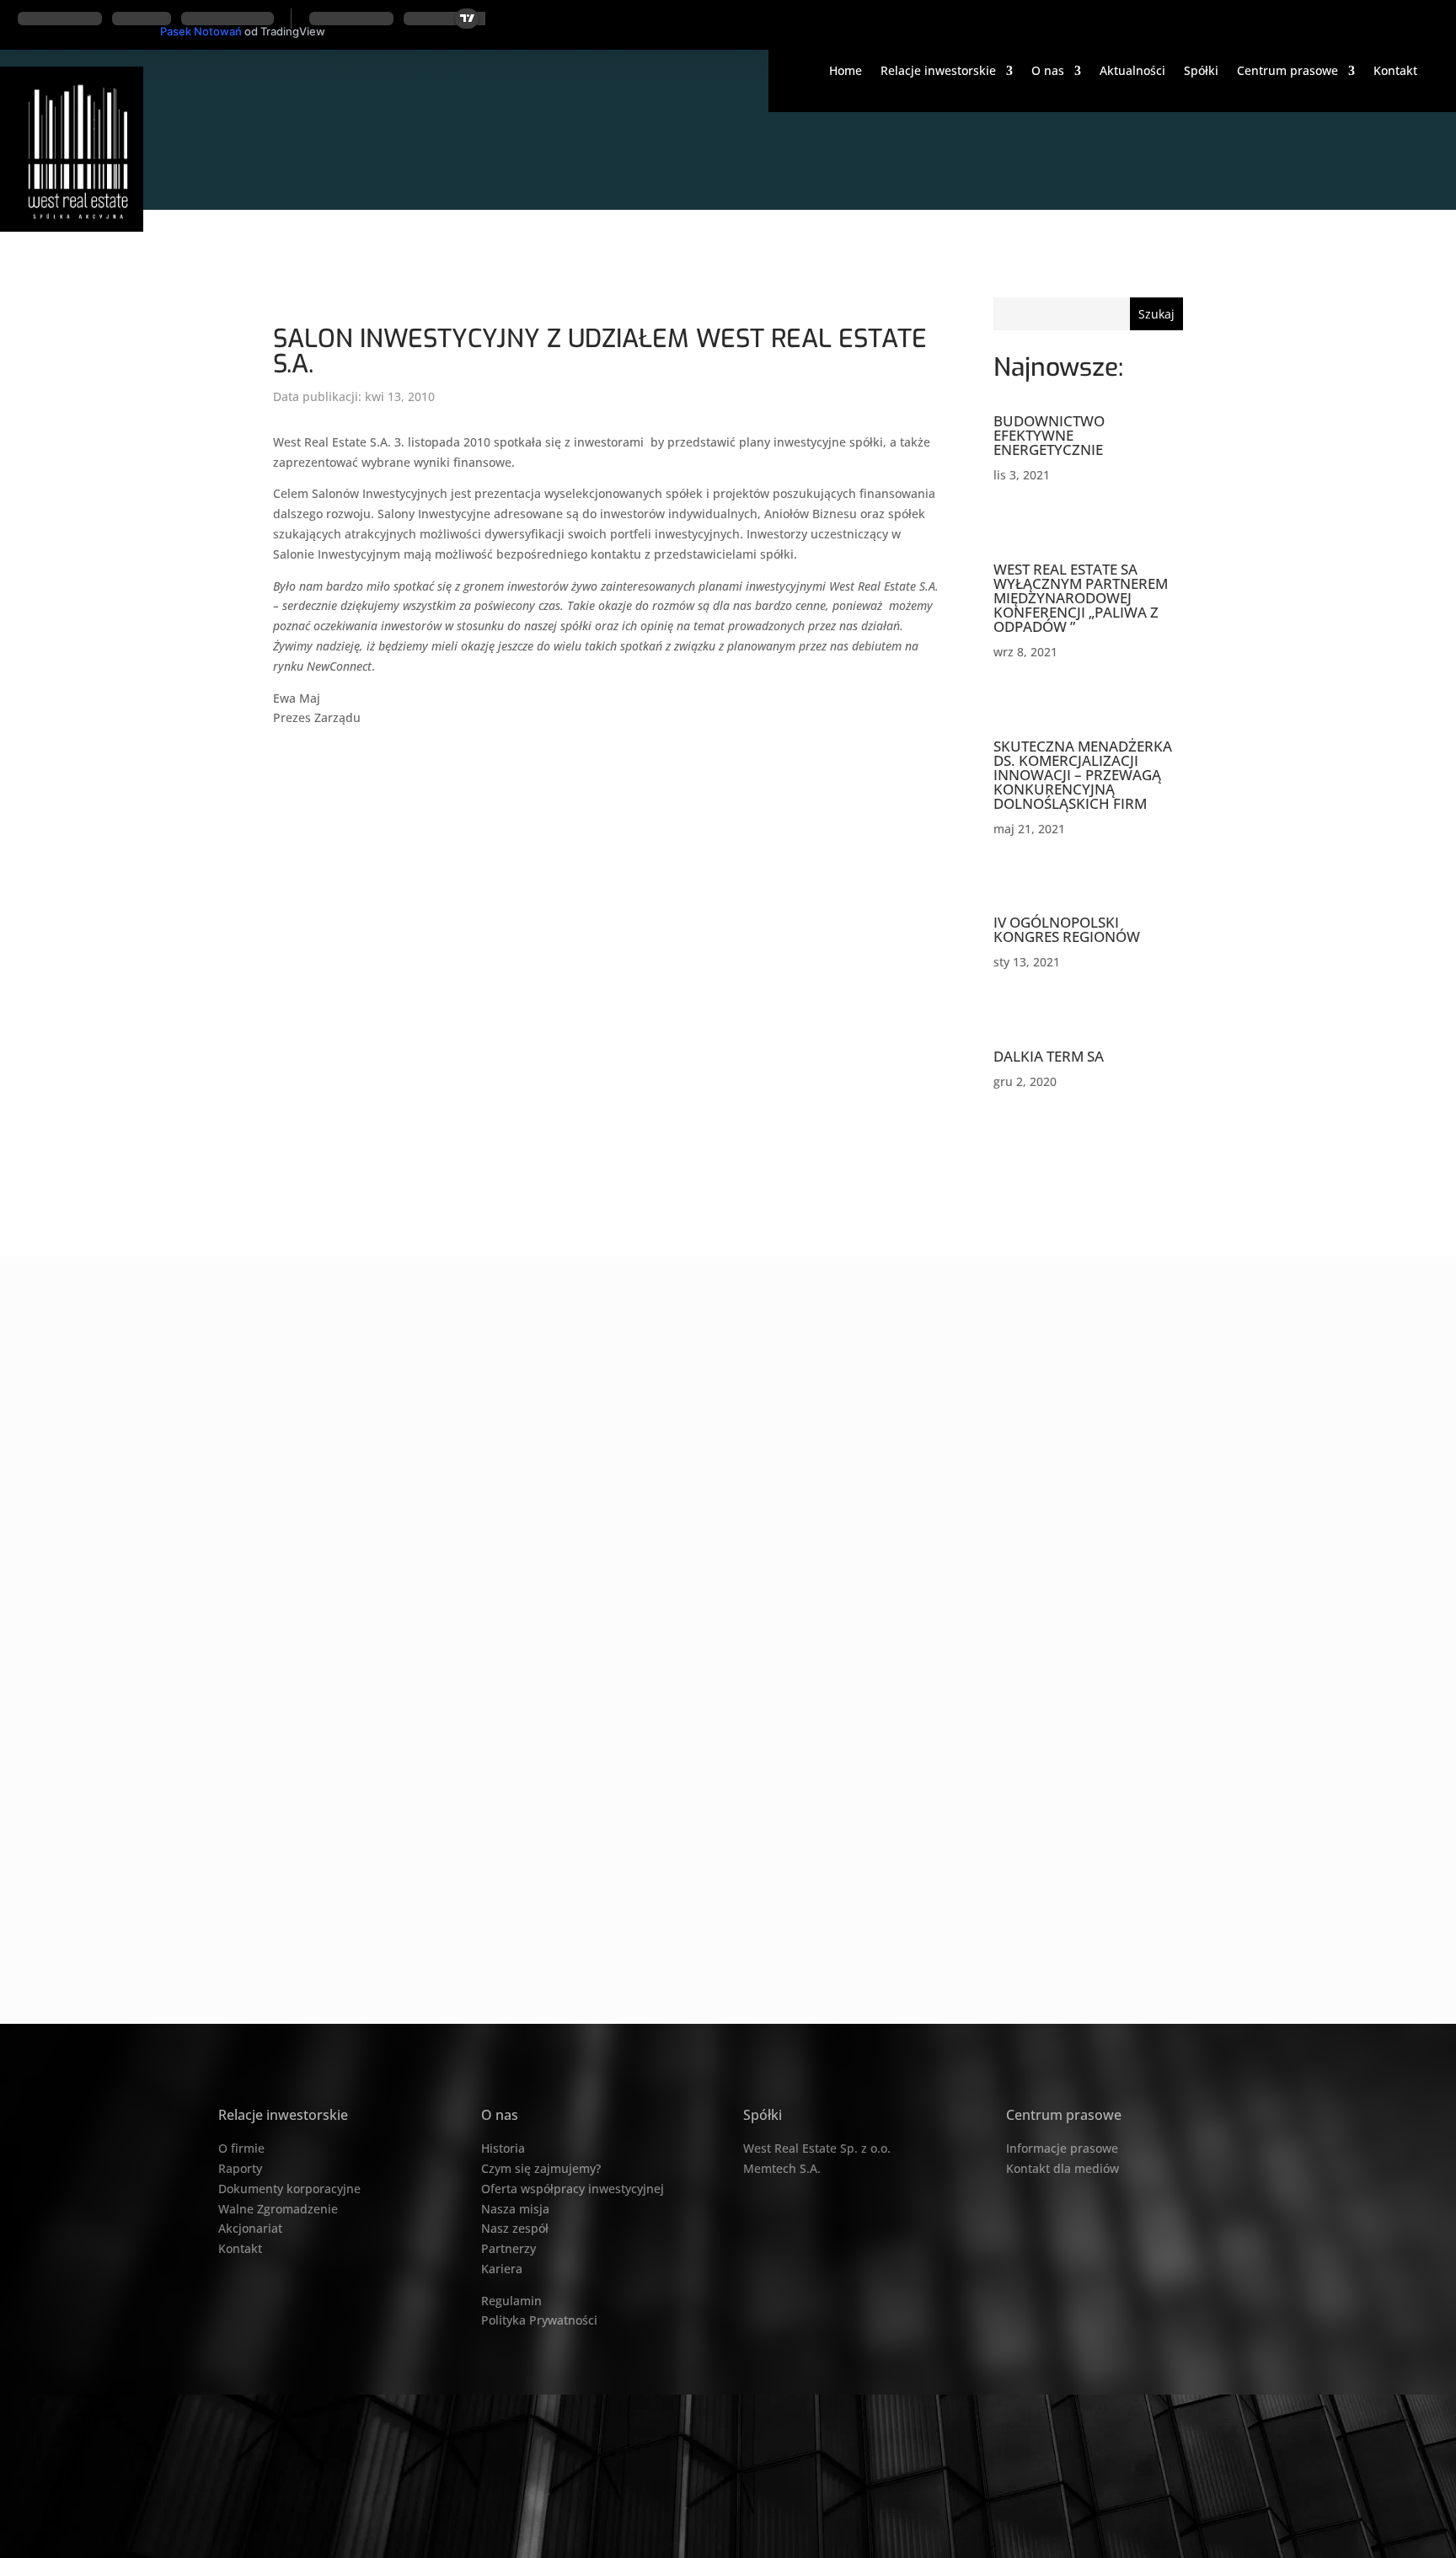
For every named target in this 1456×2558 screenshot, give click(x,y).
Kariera (502, 2269)
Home (846, 72)
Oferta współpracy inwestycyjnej (573, 2189)
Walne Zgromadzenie (278, 2209)
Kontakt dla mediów (1063, 2168)
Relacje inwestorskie (938, 72)
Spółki (1201, 72)
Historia (503, 2148)
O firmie (241, 2148)
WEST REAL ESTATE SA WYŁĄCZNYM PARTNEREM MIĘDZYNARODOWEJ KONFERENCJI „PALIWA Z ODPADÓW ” (1081, 598)
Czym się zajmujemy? (541, 2168)
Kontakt (1395, 72)
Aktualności (1132, 72)
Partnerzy (509, 2248)
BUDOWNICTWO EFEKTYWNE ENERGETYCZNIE (1049, 435)
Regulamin (511, 2301)
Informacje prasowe (1062, 2148)
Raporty (240, 2168)
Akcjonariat (250, 2228)
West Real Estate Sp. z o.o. (817, 2148)
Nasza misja (515, 2209)
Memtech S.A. (782, 2168)
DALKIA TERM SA (1049, 1056)
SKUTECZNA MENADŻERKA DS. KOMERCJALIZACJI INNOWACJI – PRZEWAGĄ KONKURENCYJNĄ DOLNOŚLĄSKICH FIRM (1083, 775)
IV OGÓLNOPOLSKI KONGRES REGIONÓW (1067, 929)
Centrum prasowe (1287, 72)
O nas (1048, 72)
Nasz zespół (515, 2228)
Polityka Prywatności (539, 2320)
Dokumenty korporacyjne (289, 2189)
